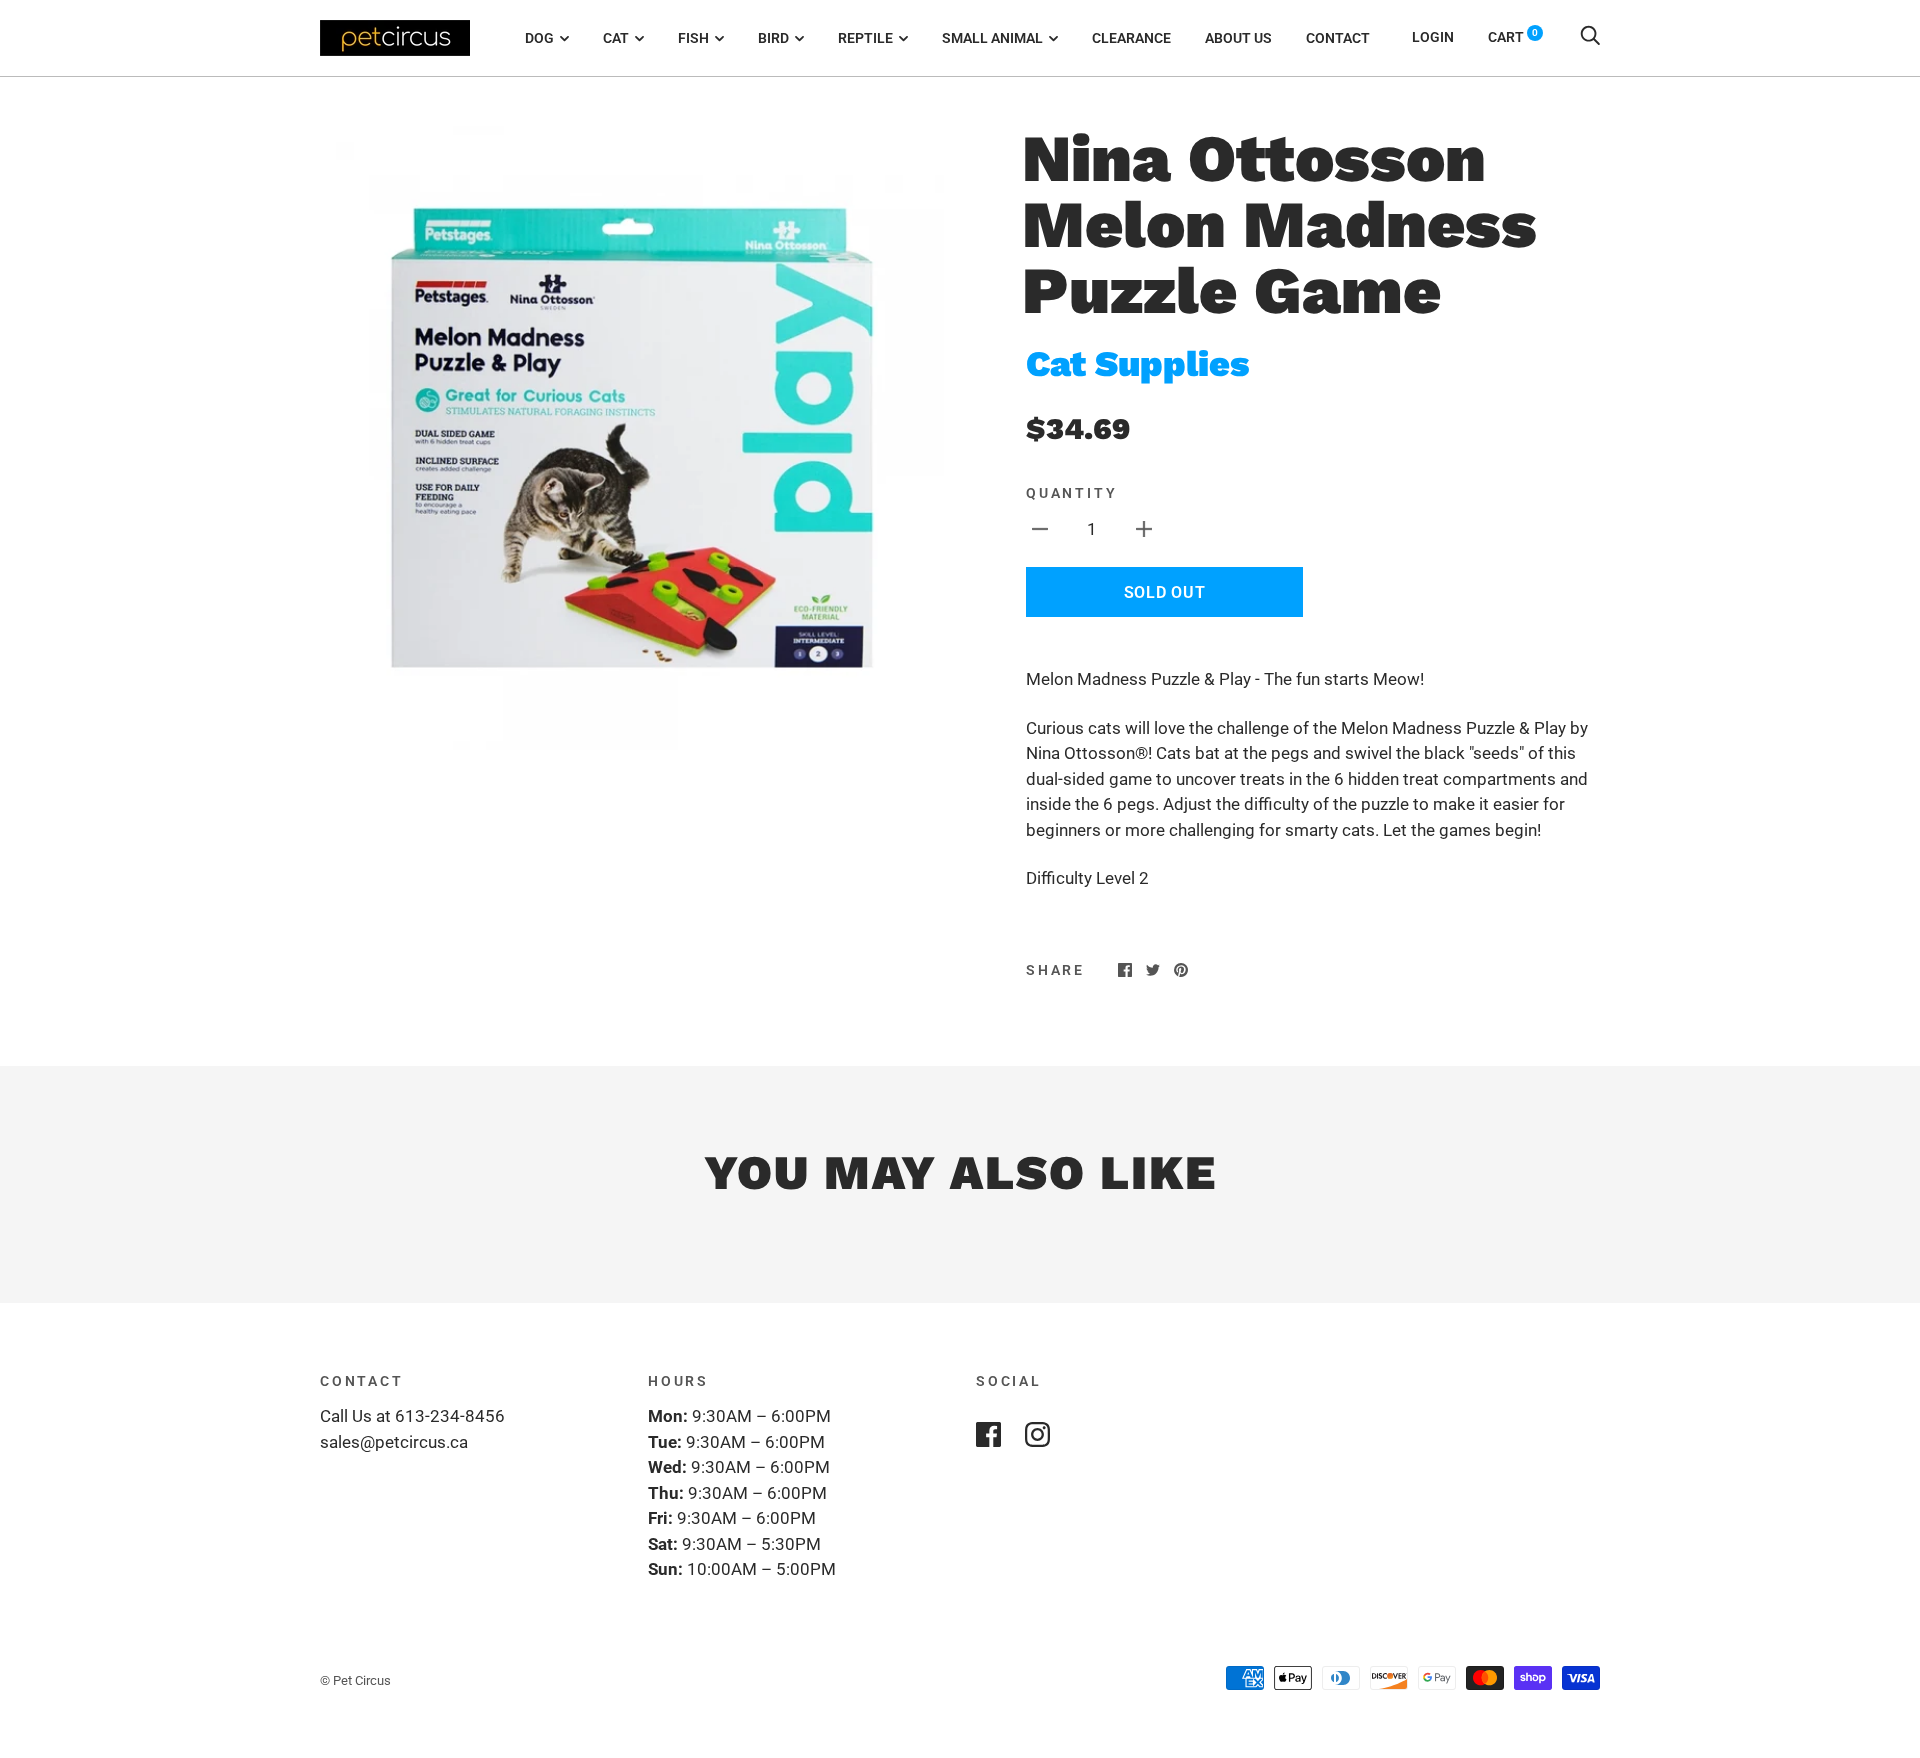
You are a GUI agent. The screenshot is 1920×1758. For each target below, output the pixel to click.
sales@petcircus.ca (394, 1442)
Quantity (1071, 493)
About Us (1238, 38)
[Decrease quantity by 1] (1040, 529)
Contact (1338, 38)
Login (1433, 37)
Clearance (1131, 38)
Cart (1513, 37)
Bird (773, 38)
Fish (693, 38)
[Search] (1590, 37)
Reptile (865, 38)
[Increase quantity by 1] (1144, 529)
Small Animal (992, 38)
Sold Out (1165, 592)
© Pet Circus (355, 1680)
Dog (539, 38)
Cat (616, 38)
